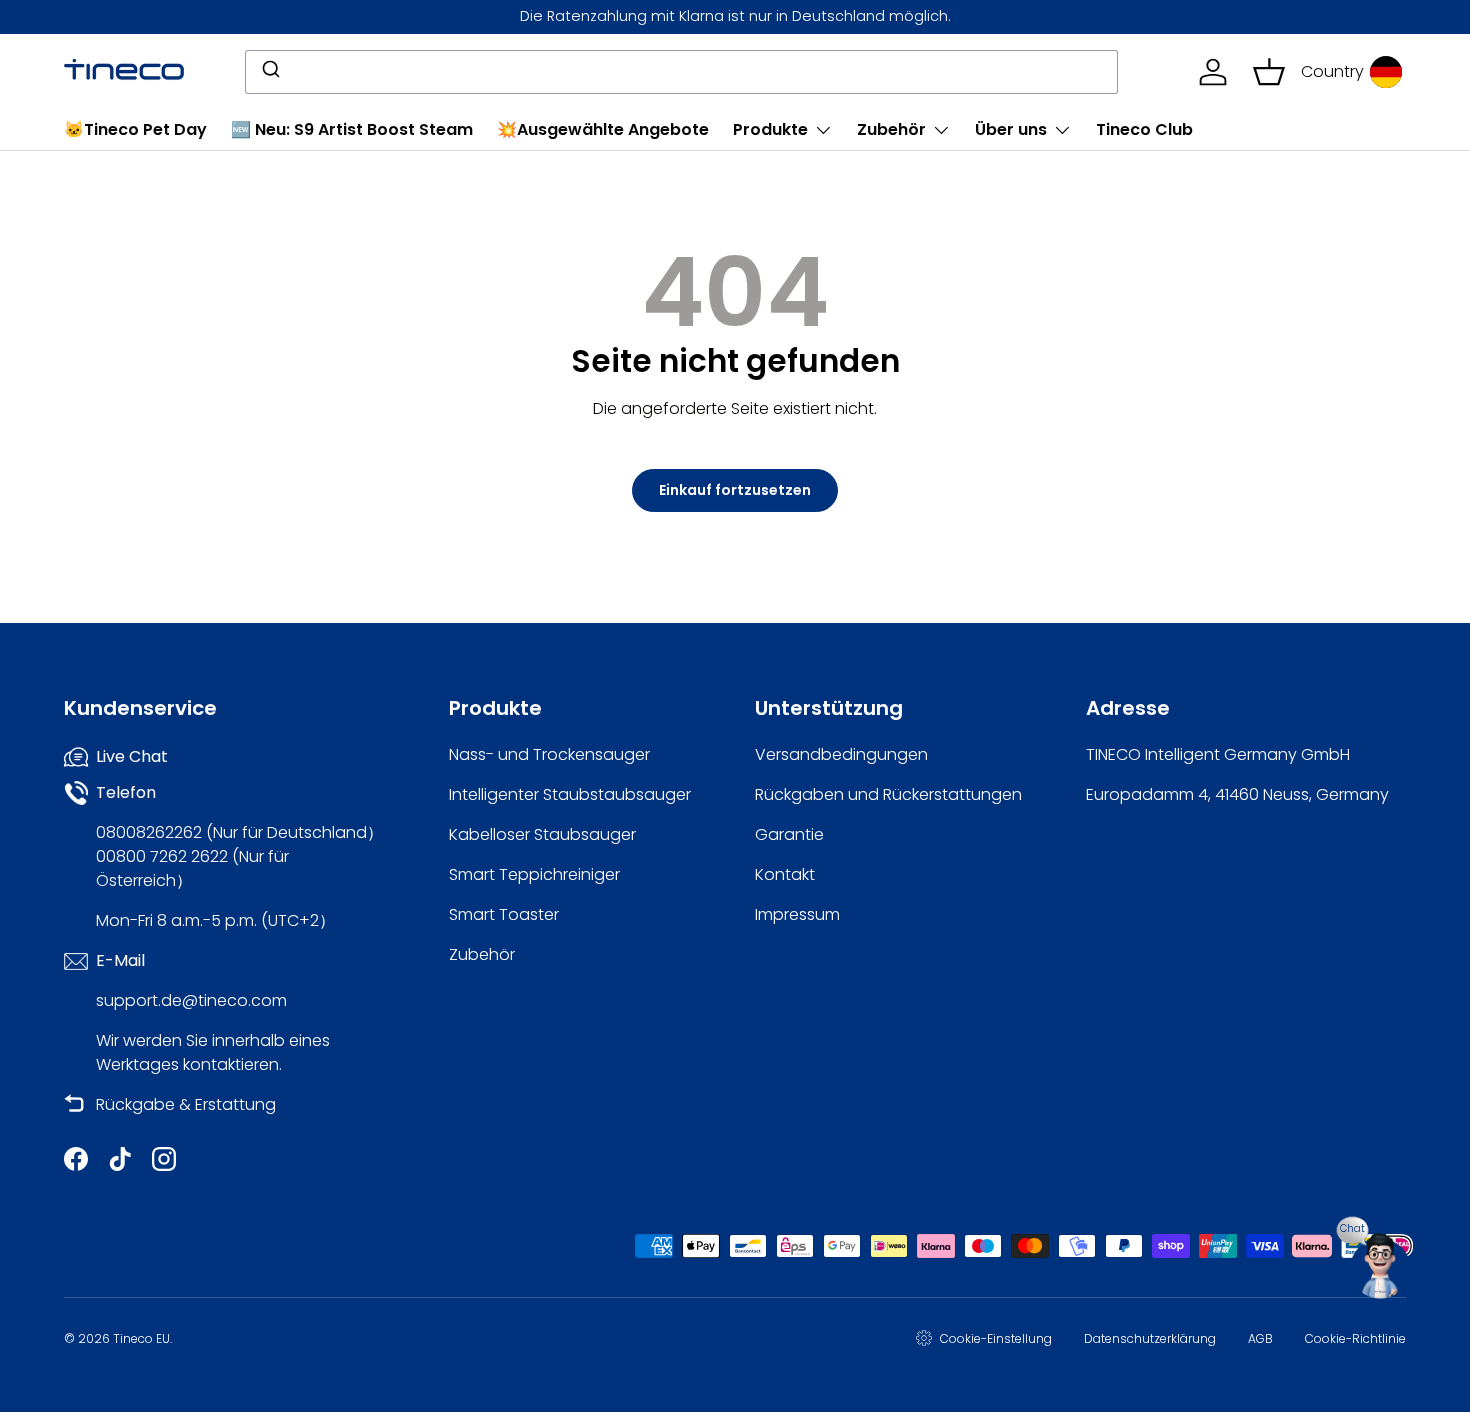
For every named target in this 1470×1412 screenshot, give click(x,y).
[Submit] (269, 72)
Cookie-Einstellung (996, 1338)
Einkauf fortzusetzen (735, 490)
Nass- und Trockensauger (549, 754)
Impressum (797, 914)
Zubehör (891, 129)
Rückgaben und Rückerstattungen (888, 794)
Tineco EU (141, 1338)
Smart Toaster (504, 914)
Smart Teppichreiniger (534, 874)
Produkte (770, 129)
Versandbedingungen (841, 754)
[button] (1269, 72)
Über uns (1011, 129)
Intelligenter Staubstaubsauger (570, 794)
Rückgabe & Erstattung (186, 1104)
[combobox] (681, 72)
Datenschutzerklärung (1150, 1338)
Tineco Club (1144, 129)
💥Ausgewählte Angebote (603, 129)
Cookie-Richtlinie (1355, 1338)
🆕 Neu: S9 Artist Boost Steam (352, 129)
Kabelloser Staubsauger (542, 834)
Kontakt (785, 874)
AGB (1260, 1338)
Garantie (789, 834)
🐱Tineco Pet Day (135, 129)
